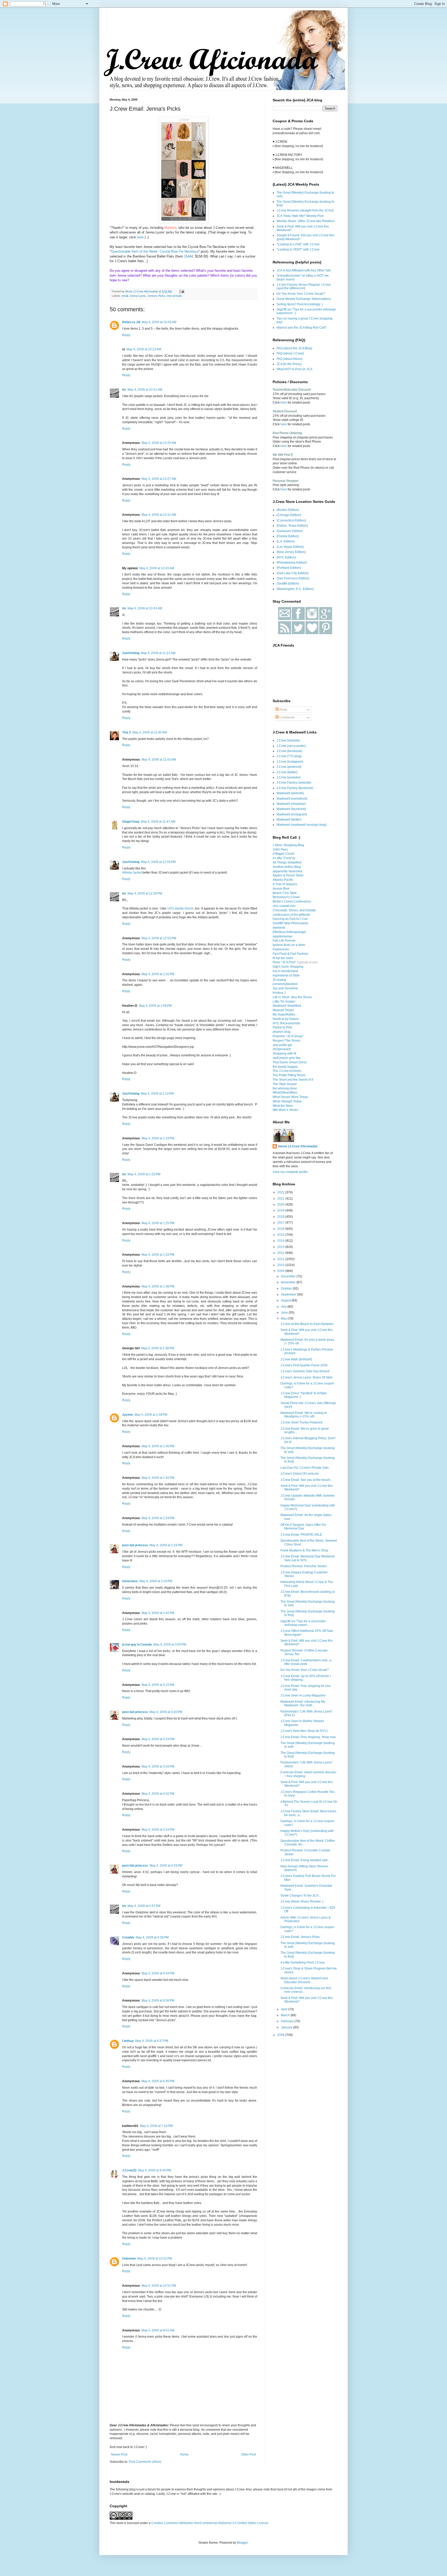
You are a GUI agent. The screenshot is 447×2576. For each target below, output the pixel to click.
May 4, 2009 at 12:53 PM (159, 938)
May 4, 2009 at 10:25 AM (159, 443)
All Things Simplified (287, 862)
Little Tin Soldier (284, 1002)
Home (184, 2454)
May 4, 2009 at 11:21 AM (158, 653)
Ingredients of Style (286, 975)
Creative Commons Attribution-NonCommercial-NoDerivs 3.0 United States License (210, 2523)
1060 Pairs (280, 850)
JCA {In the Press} (289, 364)
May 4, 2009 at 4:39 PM (152, 1937)
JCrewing (279, 980)
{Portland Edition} (289, 568)
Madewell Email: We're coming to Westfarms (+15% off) (304, 1415)
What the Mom (283, 1106)
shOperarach (282, 1049)
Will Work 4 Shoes (285, 1110)
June (285, 1313)
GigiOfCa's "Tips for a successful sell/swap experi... (303, 1623)
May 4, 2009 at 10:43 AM (157, 568)
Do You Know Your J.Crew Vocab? (301, 294)
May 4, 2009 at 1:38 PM (158, 1286)
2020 (281, 1204)
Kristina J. (280, 993)
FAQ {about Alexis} (289, 359)
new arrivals (174, 296)
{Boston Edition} (288, 510)
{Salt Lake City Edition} (293, 573)
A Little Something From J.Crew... (303, 1963)
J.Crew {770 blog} (289, 756)
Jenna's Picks (156, 296)
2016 (281, 1229)
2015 (281, 1235)
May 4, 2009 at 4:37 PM (144, 1906)
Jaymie (128, 1415)
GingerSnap (131, 822)
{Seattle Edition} (288, 584)
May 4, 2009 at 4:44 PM (158, 1973)
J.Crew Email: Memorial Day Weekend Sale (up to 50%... (307, 1558)
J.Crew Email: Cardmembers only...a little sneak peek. (306, 1662)
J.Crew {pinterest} (289, 767)
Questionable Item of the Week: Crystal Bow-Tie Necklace (155, 251)
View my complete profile (290, 1172)
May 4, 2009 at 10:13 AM (144, 349)
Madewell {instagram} (292, 814)
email (125, 296)
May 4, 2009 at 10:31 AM (159, 515)
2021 (281, 1199)
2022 (281, 1192)
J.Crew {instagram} (290, 762)
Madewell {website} (290, 793)
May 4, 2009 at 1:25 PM (158, 1223)
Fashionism (281, 949)
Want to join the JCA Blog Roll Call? (302, 328)
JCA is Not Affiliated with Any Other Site (304, 270)
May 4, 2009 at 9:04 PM (155, 2170)
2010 (281, 1265)
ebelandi (279, 928)
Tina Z (126, 732)
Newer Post (119, 2454)
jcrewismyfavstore (285, 984)
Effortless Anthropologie (289, 932)
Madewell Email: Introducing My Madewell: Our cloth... (303, 1703)
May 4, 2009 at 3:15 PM (158, 1685)
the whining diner (285, 1088)
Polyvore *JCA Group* (288, 1036)
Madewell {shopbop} (291, 804)
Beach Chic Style (285, 893)
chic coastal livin (284, 906)
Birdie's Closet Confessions (292, 901)
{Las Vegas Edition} (290, 547)
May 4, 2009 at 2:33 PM (156, 1581)
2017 (281, 1223)
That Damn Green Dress (290, 1062)
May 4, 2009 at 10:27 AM (159, 479)
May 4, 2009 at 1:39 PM (151, 1415)
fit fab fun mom (283, 958)
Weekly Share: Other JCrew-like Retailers (306, 221)
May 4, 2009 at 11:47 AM (158, 822)
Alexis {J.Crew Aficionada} (298, 1146)
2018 (281, 1217)
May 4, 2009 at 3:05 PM (170, 1645)
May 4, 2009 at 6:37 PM (152, 2041)
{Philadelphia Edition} (292, 563)
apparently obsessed (287, 871)
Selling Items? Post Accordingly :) (300, 304)
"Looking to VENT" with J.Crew (298, 249)
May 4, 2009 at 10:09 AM (159, 322)
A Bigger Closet (284, 854)
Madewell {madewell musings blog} (301, 825)
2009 (281, 1271)
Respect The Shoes (286, 1041)
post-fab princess (135, 1545)
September (289, 1294)
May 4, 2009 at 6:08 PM (158, 2001)
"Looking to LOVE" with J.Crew (298, 244)
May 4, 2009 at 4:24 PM (158, 1830)
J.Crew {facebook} (289, 751)
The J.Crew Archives (287, 1071)
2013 (281, 1247)
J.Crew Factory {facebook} (295, 788)
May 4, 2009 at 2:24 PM (166, 1545)
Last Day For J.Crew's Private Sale (305, 1468)
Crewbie (128, 1937)
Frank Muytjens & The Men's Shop (304, 1550)
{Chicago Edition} (289, 515)
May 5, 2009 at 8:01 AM (158, 2330)
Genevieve (130, 1581)
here (140, 237)
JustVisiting (131, 653)
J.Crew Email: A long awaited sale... (305, 1860)
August (286, 1300)
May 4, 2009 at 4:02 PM (158, 1794)
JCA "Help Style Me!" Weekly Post (300, 216)
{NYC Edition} (286, 557)
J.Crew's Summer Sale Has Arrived (305, 1371)
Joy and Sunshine (285, 988)
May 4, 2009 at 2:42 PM (158, 1613)
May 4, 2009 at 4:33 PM (166, 1866)
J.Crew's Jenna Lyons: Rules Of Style (307, 1377)
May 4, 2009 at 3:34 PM (158, 1767)
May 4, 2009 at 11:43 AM (159, 760)
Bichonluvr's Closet (286, 897)
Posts (283, 710)
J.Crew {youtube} (289, 777)
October (287, 1289)
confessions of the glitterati (291, 915)
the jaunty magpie (285, 1067)
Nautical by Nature (286, 1019)
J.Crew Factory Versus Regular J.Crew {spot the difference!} (304, 286)
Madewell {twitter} (289, 820)
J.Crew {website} (288, 740)
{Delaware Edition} (290, 531)
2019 (281, 1210)
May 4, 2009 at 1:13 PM (157, 1094)
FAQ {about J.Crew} (290, 353)
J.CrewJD (129, 2170)
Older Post (248, 2454)
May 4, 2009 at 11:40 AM (150, 732)
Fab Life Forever (284, 941)
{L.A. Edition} (286, 541)
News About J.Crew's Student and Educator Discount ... (304, 1980)
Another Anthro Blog (287, 867)
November (289, 1282)
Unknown (129, 2259)
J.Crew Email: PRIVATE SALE (301, 1535)
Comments (287, 717)
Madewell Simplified (287, 1006)
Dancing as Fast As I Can (290, 919)
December (289, 1276)
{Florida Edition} (288, 536)
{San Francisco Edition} (293, 578)
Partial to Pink (282, 1027)
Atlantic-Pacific (283, 880)
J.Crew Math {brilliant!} (296, 1359)
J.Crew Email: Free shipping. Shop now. (308, 1737)
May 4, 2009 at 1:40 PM (158, 1446)
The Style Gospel (285, 1084)
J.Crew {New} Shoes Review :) (302, 1901)
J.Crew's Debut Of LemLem (300, 1474)
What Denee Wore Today (290, 1097)
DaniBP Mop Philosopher (290, 923)
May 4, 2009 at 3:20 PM (166, 1712)
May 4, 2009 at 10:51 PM (155, 2259)
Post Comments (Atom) (145, 2462)
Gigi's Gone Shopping (288, 967)
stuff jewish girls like (287, 1058)
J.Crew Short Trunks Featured (301, 1422)
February (288, 2021)
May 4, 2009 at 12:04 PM (158, 862)
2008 (281, 2035)
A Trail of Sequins (285, 884)
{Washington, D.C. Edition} (295, 589)
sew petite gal (282, 1045)
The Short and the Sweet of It (293, 1080)
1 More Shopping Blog (288, 845)
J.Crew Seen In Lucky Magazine (303, 1695)
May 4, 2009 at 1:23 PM (144, 1174)
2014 (281, 1241)
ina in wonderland (285, 971)
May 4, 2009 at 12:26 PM (145, 893)
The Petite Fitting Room (289, 1075)
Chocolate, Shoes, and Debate (294, 910)
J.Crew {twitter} (287, 772)
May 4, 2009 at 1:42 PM (158, 1478)
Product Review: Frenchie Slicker (304, 1566)
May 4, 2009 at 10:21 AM (145, 390)
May (284, 1319)
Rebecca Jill (131, 322)
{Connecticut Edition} (291, 520)
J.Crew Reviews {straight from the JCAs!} (305, 210)
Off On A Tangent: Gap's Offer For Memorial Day (303, 1527)
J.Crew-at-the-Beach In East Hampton (307, 1324)
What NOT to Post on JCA (295, 369)
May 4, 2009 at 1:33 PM (158, 1255)
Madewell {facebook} (291, 809)
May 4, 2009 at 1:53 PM (158, 1518)
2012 (281, 1253)
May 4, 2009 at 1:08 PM (155, 1006)
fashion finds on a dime (289, 945)
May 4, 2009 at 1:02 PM (158, 974)
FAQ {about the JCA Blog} (294, 348)
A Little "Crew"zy (284, 858)
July (284, 1307)
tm (124, 390)
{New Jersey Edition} (291, 552)
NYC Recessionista (286, 1023)
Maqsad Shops (283, 1010)
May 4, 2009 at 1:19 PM (158, 1138)
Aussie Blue (281, 889)
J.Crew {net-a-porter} (291, 746)
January (287, 2027)
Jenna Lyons (138, 296)
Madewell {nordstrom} (292, 799)
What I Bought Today (287, 1101)
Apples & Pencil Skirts (288, 875)
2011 (281, 1259)
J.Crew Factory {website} (294, 783)
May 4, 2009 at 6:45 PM (158, 2081)
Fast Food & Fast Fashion (290, 954)
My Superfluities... (285, 1014)
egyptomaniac (283, 936)
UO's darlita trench (180, 908)
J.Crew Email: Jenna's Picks (300, 1937)
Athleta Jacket (132, 873)
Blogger (242, 2543)
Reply (126, 335)
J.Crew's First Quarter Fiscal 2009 (304, 1365)
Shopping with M (284, 1054)
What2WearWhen (285, 1093)
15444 (188, 256)
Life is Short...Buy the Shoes (292, 997)
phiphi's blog (282, 1032)
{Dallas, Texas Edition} (292, 526)
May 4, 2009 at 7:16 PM (156, 2126)
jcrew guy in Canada (137, 1645)
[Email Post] (182, 291)
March (286, 2015)
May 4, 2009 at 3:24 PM (158, 1739)
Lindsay (128, 2041)
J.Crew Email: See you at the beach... (307, 1480)
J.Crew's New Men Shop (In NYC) (304, 1731)
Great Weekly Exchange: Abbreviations (304, 299)
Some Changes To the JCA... (301, 1896)
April (285, 2009)
